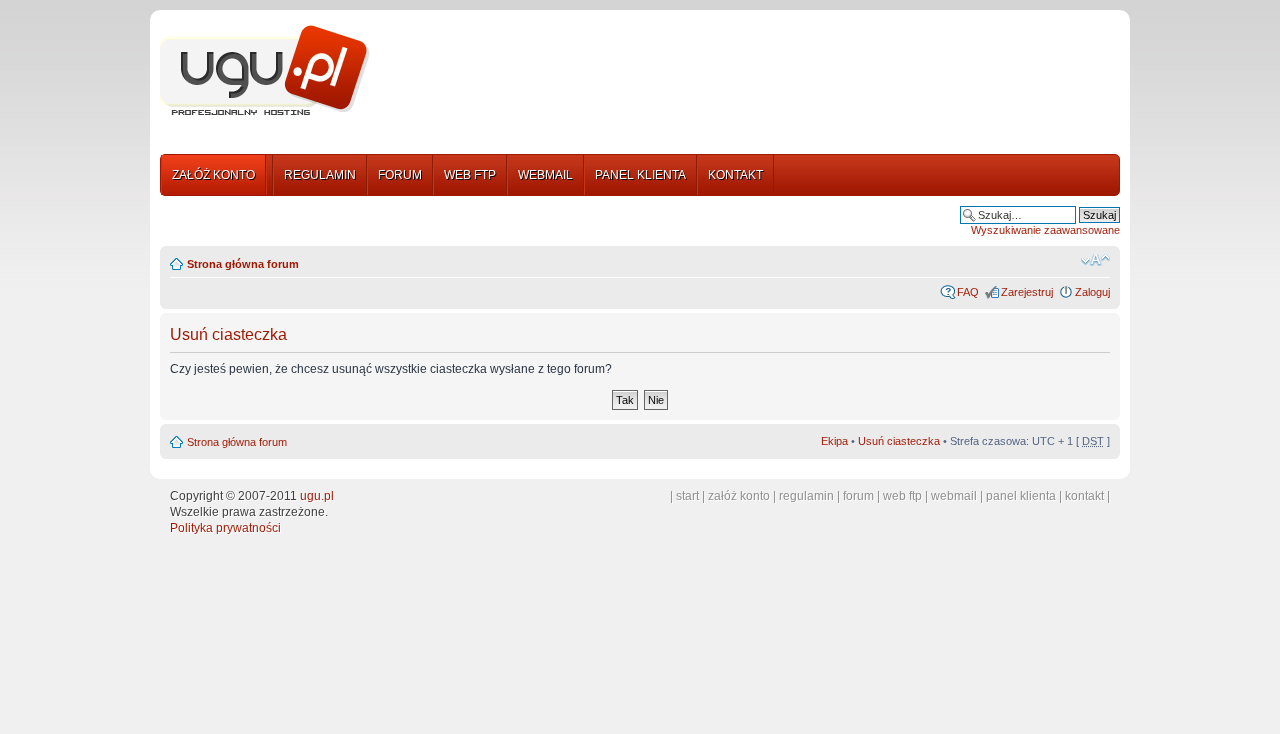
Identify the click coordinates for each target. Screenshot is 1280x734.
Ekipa (834, 441)
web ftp (902, 496)
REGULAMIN (320, 175)
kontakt (1084, 496)
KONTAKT (735, 175)
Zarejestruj (1027, 292)
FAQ (968, 292)
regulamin (806, 496)
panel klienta (1021, 496)
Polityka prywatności (225, 528)
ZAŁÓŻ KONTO (213, 175)
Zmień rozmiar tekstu (1095, 260)
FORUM (400, 175)
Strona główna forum (243, 264)
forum (858, 496)
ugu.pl (317, 496)
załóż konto (739, 496)
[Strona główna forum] (265, 71)
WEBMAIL (545, 175)
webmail (954, 496)
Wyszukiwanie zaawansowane (1045, 230)
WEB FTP (470, 175)
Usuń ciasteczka (899, 441)
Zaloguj (1092, 292)
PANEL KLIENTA (640, 175)
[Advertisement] (753, 73)
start (687, 496)
